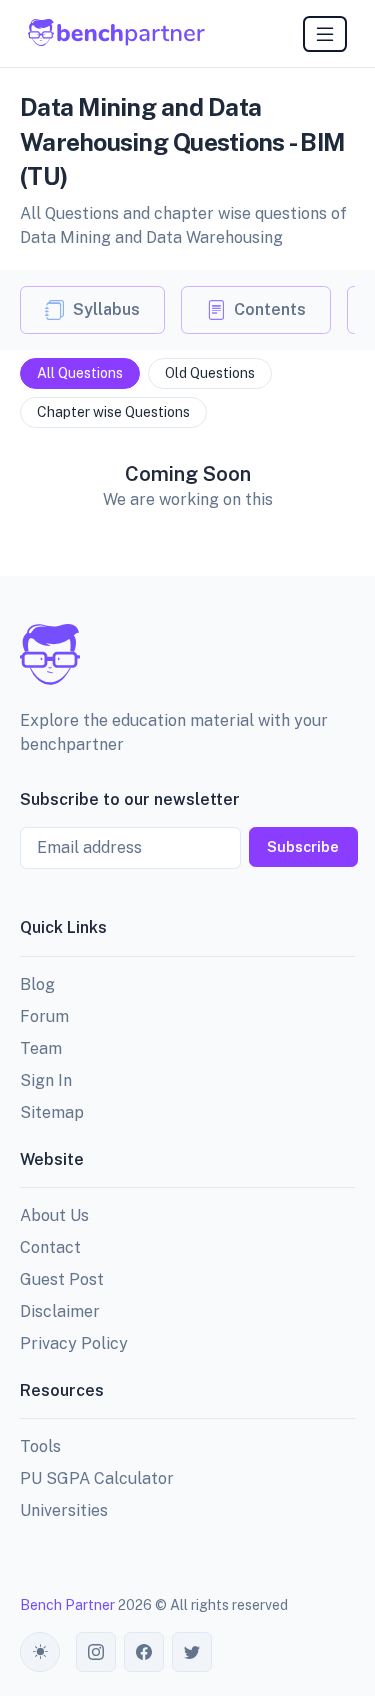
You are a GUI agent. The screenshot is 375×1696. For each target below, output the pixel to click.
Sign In (46, 1080)
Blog (37, 984)
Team (41, 1048)
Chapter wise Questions (113, 412)
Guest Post (62, 1279)
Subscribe (303, 846)
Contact (50, 1247)
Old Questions (210, 373)
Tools (40, 1446)
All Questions (80, 373)
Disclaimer (60, 1311)
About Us (54, 1215)
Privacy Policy (74, 1343)
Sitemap (52, 1112)
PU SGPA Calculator (97, 1478)
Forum (44, 1016)
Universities (64, 1510)
